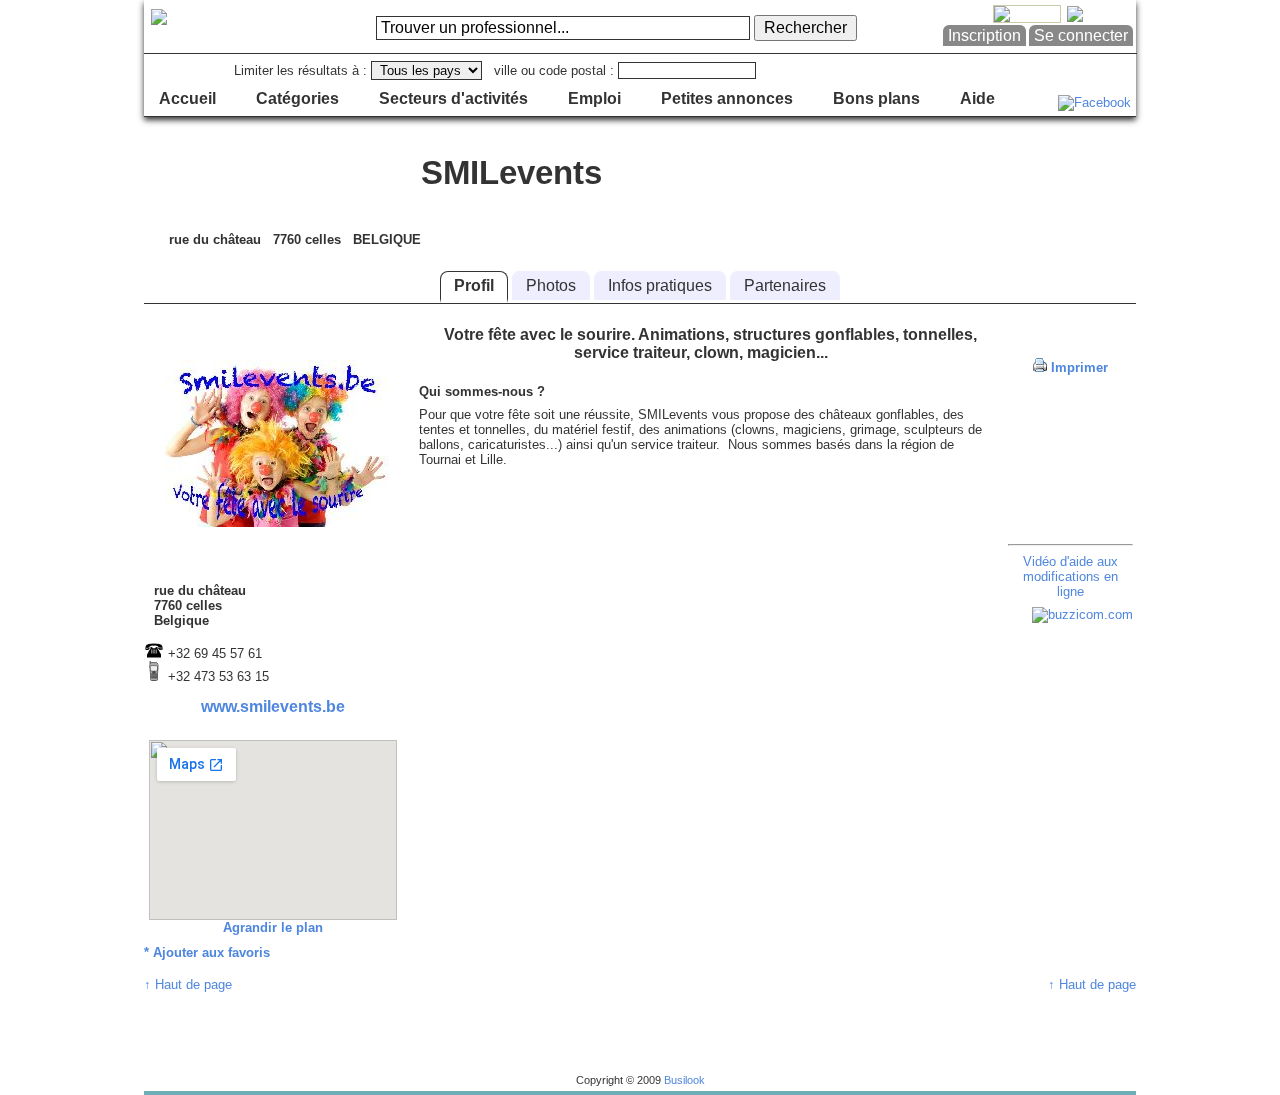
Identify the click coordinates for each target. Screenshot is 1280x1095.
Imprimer (1077, 367)
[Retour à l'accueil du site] (224, 27)
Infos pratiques (660, 285)
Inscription (984, 35)
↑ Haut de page (188, 984)
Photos (551, 285)
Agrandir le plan (273, 927)
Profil (474, 285)
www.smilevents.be (273, 706)
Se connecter (1081, 35)
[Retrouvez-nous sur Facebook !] (1094, 102)
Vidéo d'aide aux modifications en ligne (1070, 576)
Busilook (684, 1080)
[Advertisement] (640, 1022)
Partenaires (785, 285)
